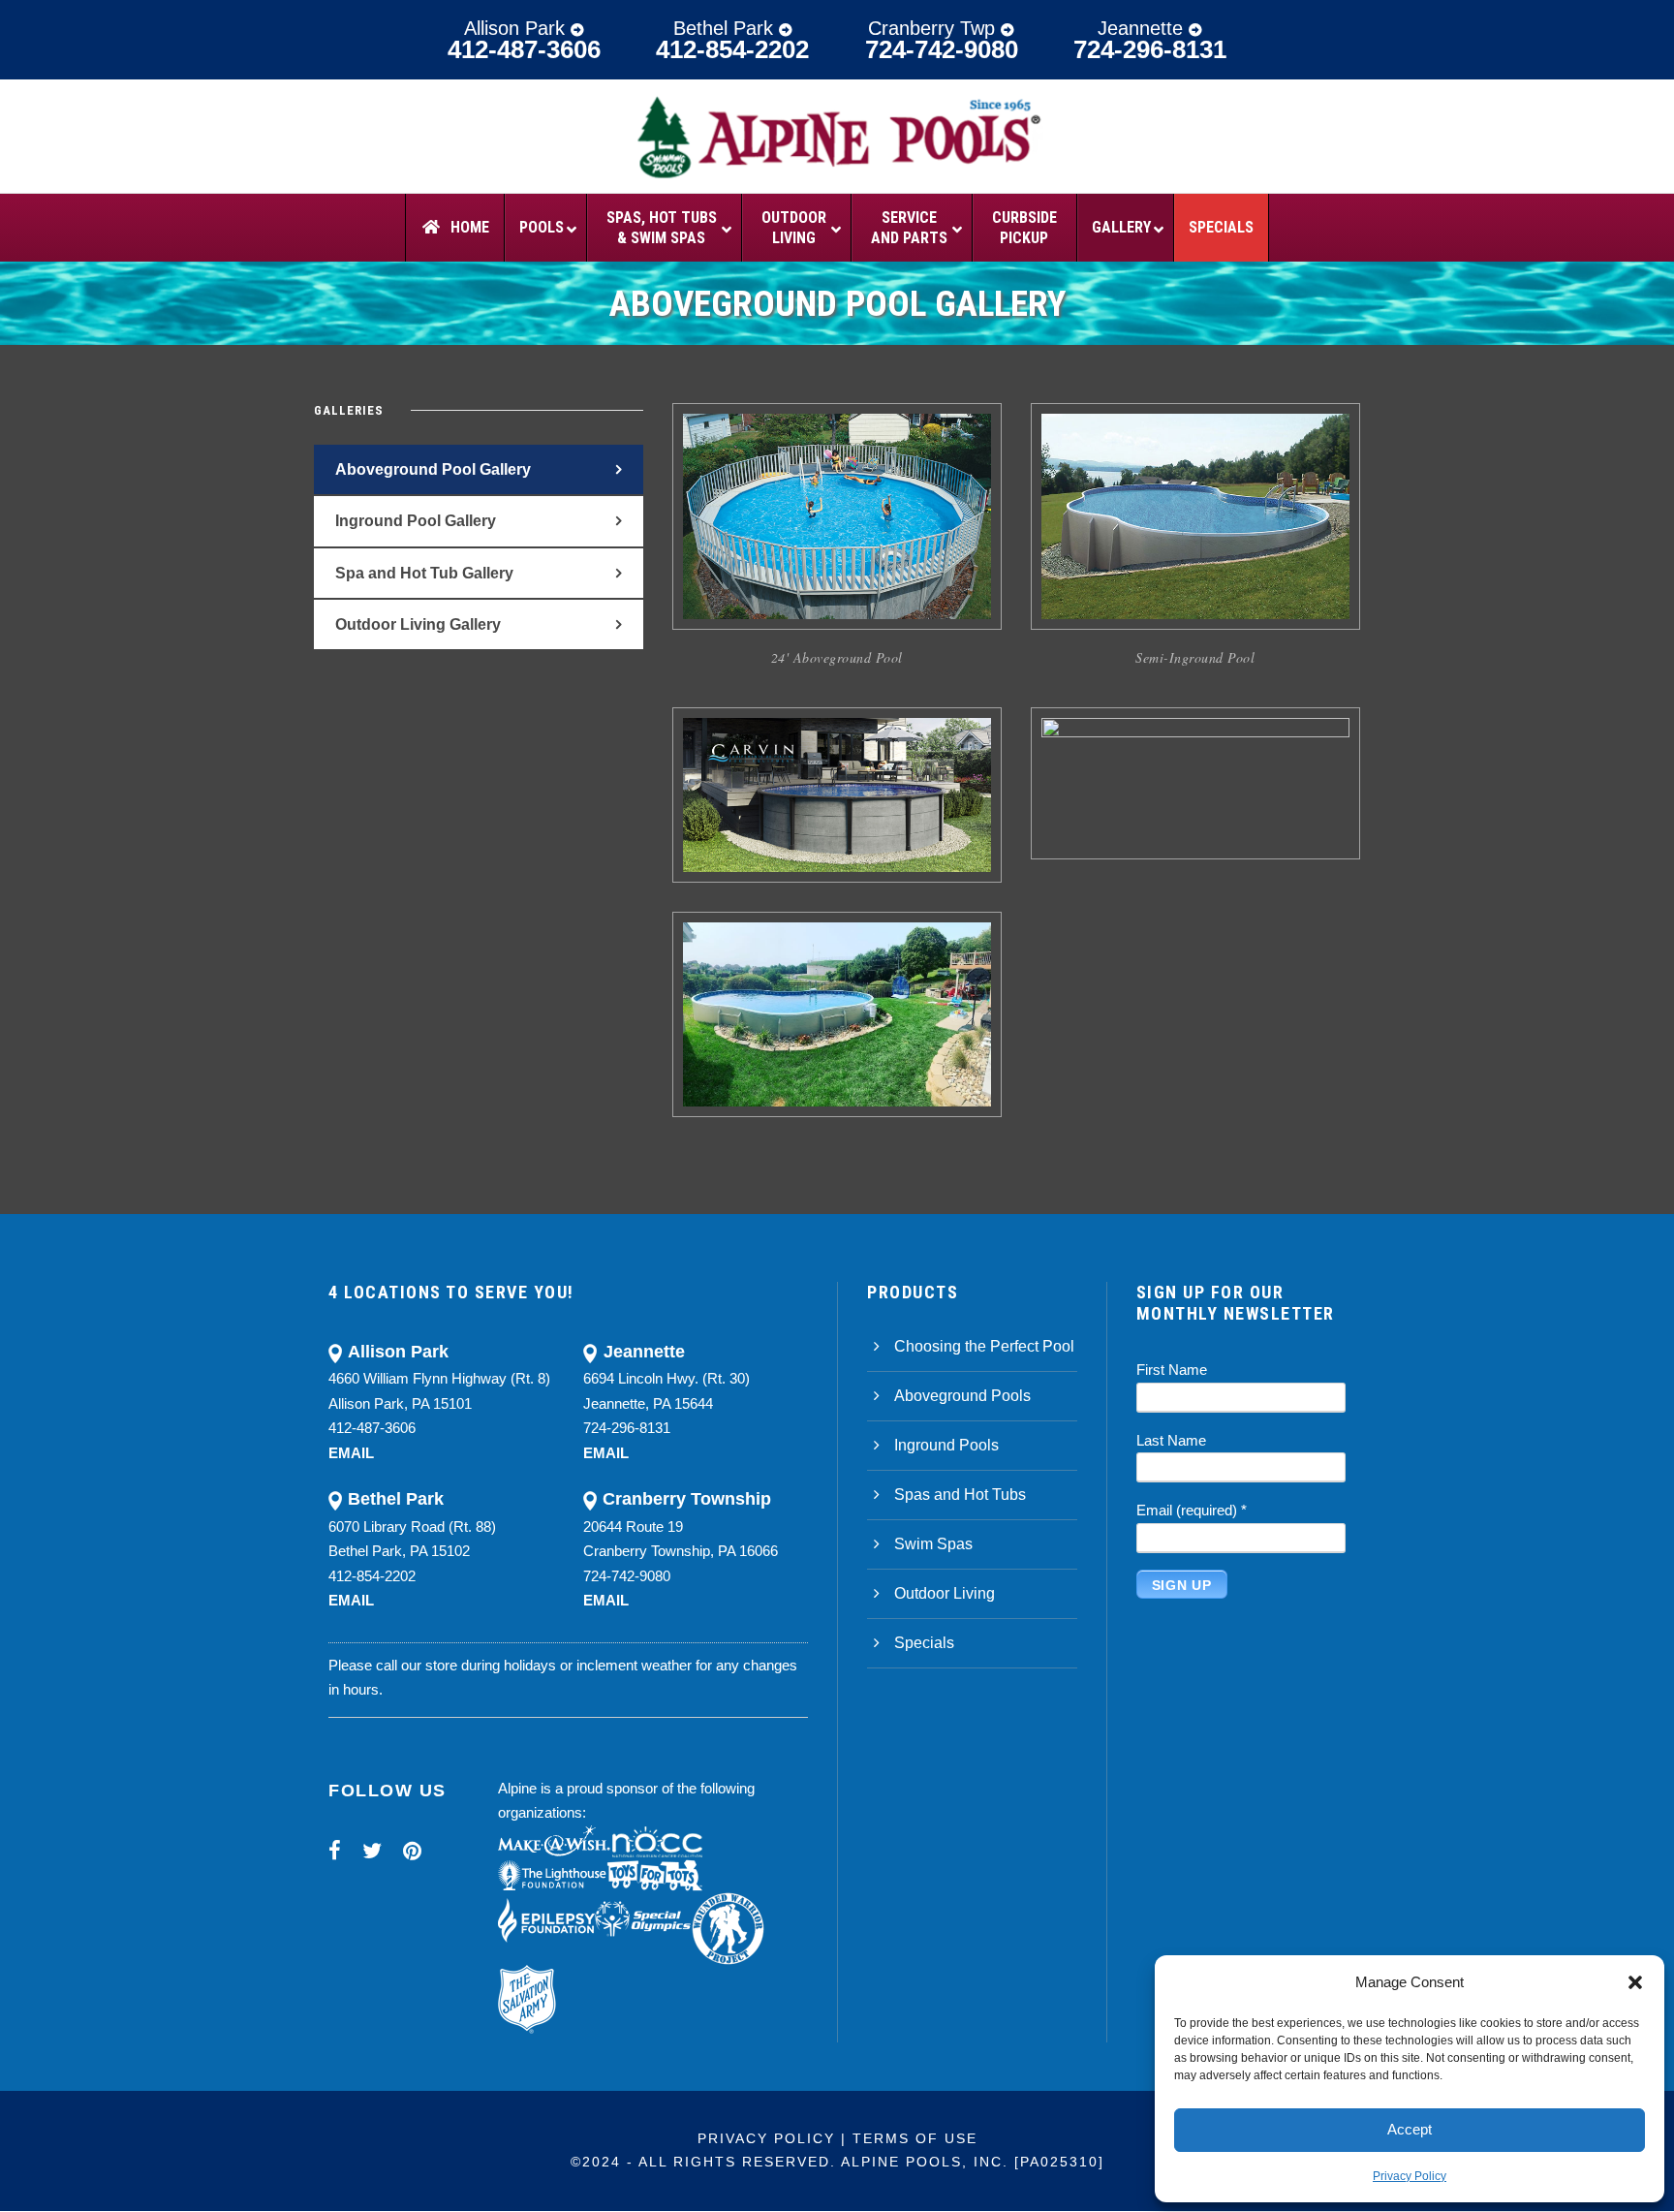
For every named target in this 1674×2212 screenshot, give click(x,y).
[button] (1635, 1982)
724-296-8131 (1150, 49)
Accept (1410, 2129)
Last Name (1171, 1440)
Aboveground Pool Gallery (433, 469)
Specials (924, 1643)
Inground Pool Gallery (416, 521)
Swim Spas (933, 1544)
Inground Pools (946, 1445)
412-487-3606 (524, 49)
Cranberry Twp (934, 28)
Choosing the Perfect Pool (984, 1346)
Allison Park (517, 28)
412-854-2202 (732, 49)
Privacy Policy (1410, 2176)
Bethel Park (726, 28)
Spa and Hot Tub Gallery (424, 573)
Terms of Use (915, 2138)
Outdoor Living (945, 1593)
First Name (1172, 1370)
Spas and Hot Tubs (960, 1495)
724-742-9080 (942, 49)
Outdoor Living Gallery (418, 624)
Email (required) (1192, 1510)
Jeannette (1143, 28)
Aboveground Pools (962, 1396)
